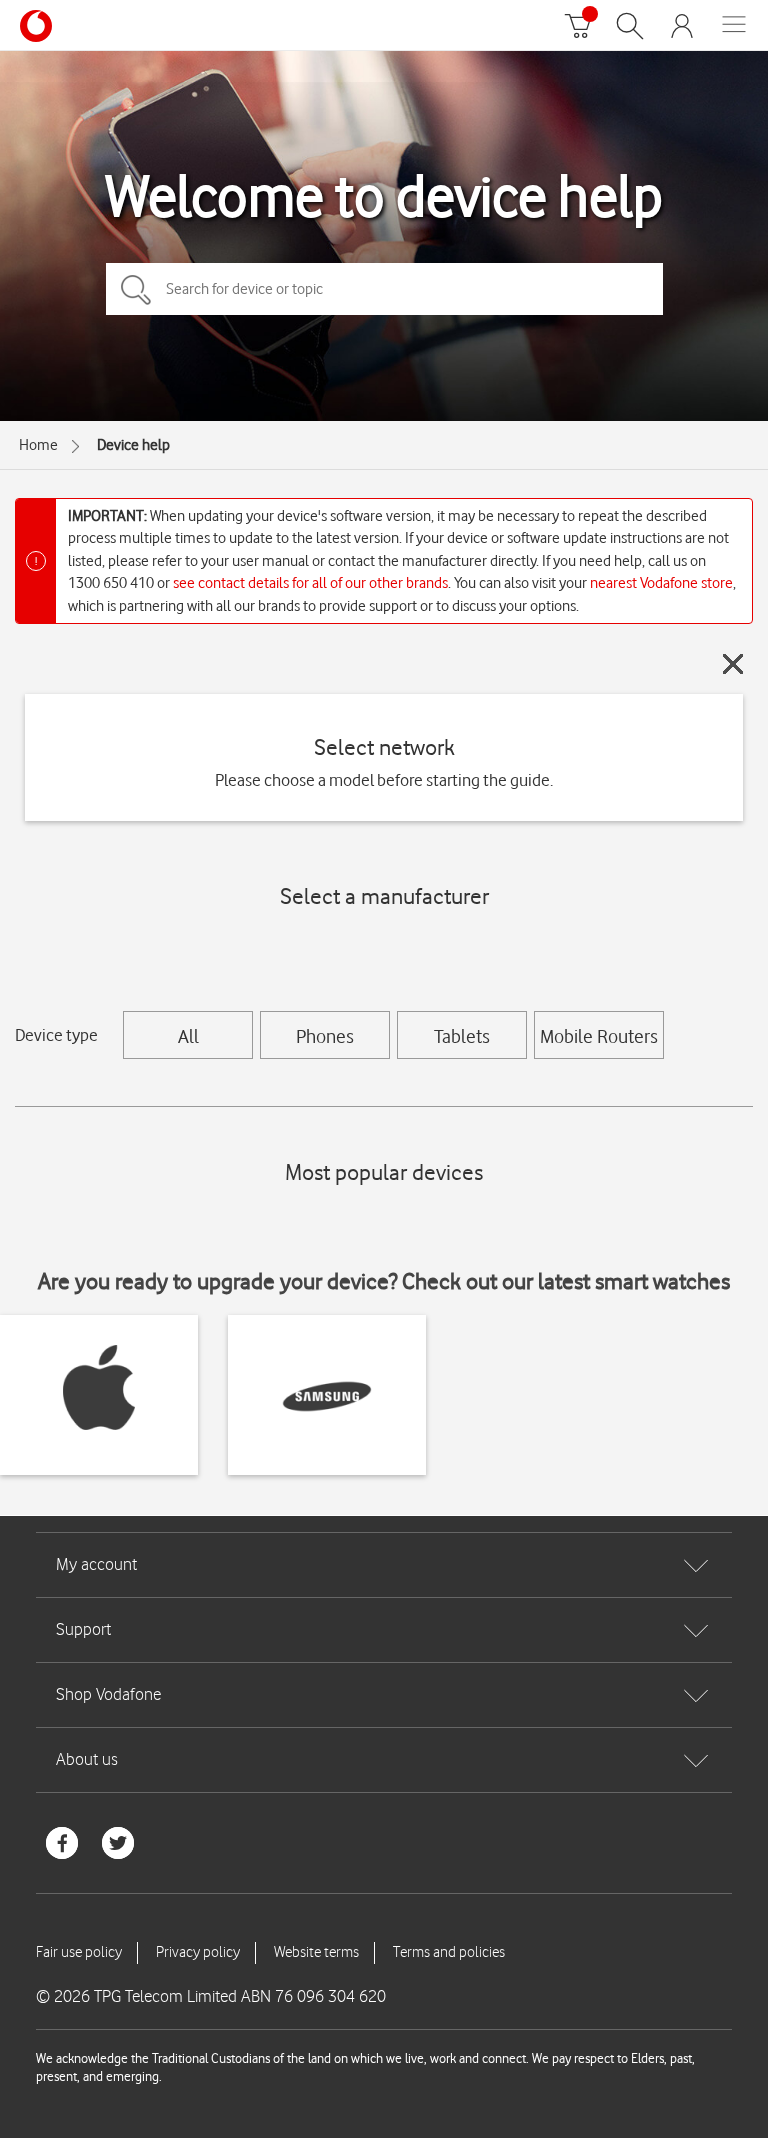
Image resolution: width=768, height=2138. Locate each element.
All (188, 1036)
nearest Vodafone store (661, 583)
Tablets (462, 1036)
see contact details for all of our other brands (310, 583)
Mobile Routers (599, 1036)
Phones (325, 1036)
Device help (133, 445)
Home (38, 445)
